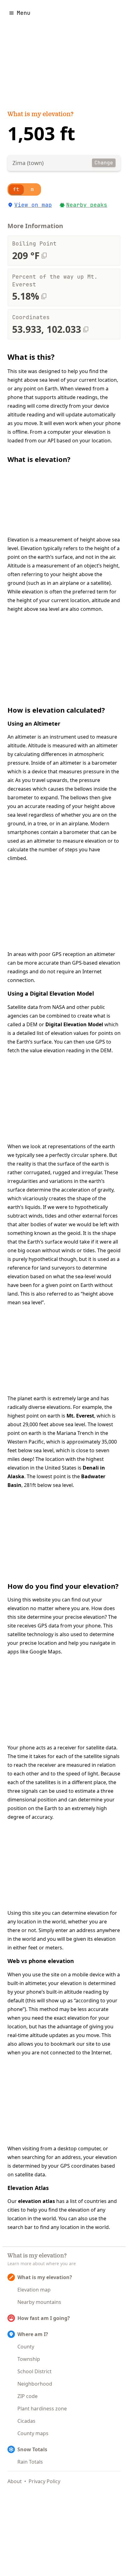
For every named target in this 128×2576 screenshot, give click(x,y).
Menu (24, 13)
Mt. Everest (80, 1416)
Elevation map (34, 2290)
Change (104, 163)
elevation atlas (37, 2201)
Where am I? (33, 2334)
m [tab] (32, 189)
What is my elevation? (41, 115)
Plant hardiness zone (42, 2409)
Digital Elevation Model (74, 1024)
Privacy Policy (44, 2481)
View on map (33, 205)
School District (34, 2371)
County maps (33, 2433)
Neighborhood (35, 2384)
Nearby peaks (87, 205)
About (15, 2481)
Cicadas (26, 2421)
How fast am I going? (44, 2318)
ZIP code (27, 2396)
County (26, 2347)
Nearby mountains (39, 2302)
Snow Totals (32, 2449)
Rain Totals (30, 2462)
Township (29, 2359)
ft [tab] (16, 189)
